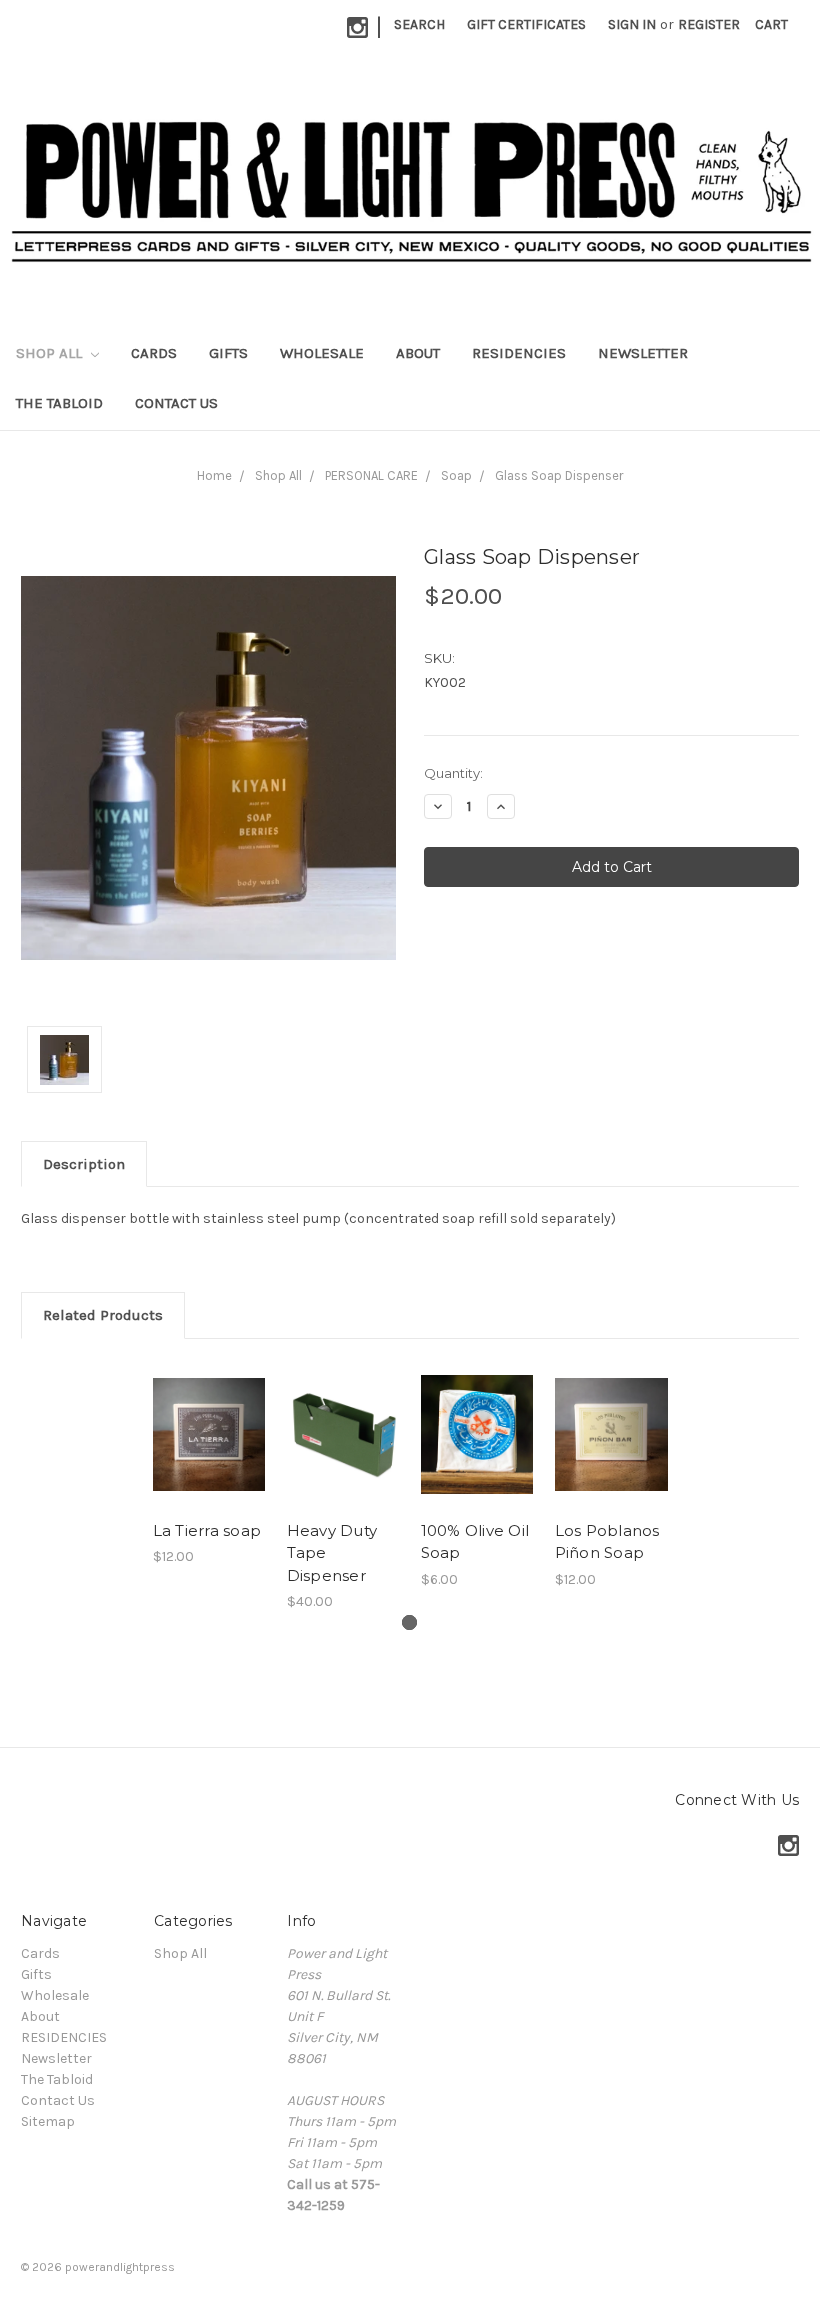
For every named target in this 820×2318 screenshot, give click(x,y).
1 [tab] (409, 1622)
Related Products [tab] (103, 1315)
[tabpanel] (209, 1463)
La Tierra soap (207, 1530)
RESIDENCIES (519, 353)
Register (709, 24)
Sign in (632, 24)
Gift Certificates (526, 24)
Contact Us (176, 403)
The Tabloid (59, 403)
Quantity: (453, 773)
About (418, 353)
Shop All (51, 353)
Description (84, 1164)
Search (419, 24)
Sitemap (48, 2121)
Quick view (209, 1434)
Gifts (228, 353)
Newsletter (643, 353)
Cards (154, 353)
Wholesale (322, 353)
